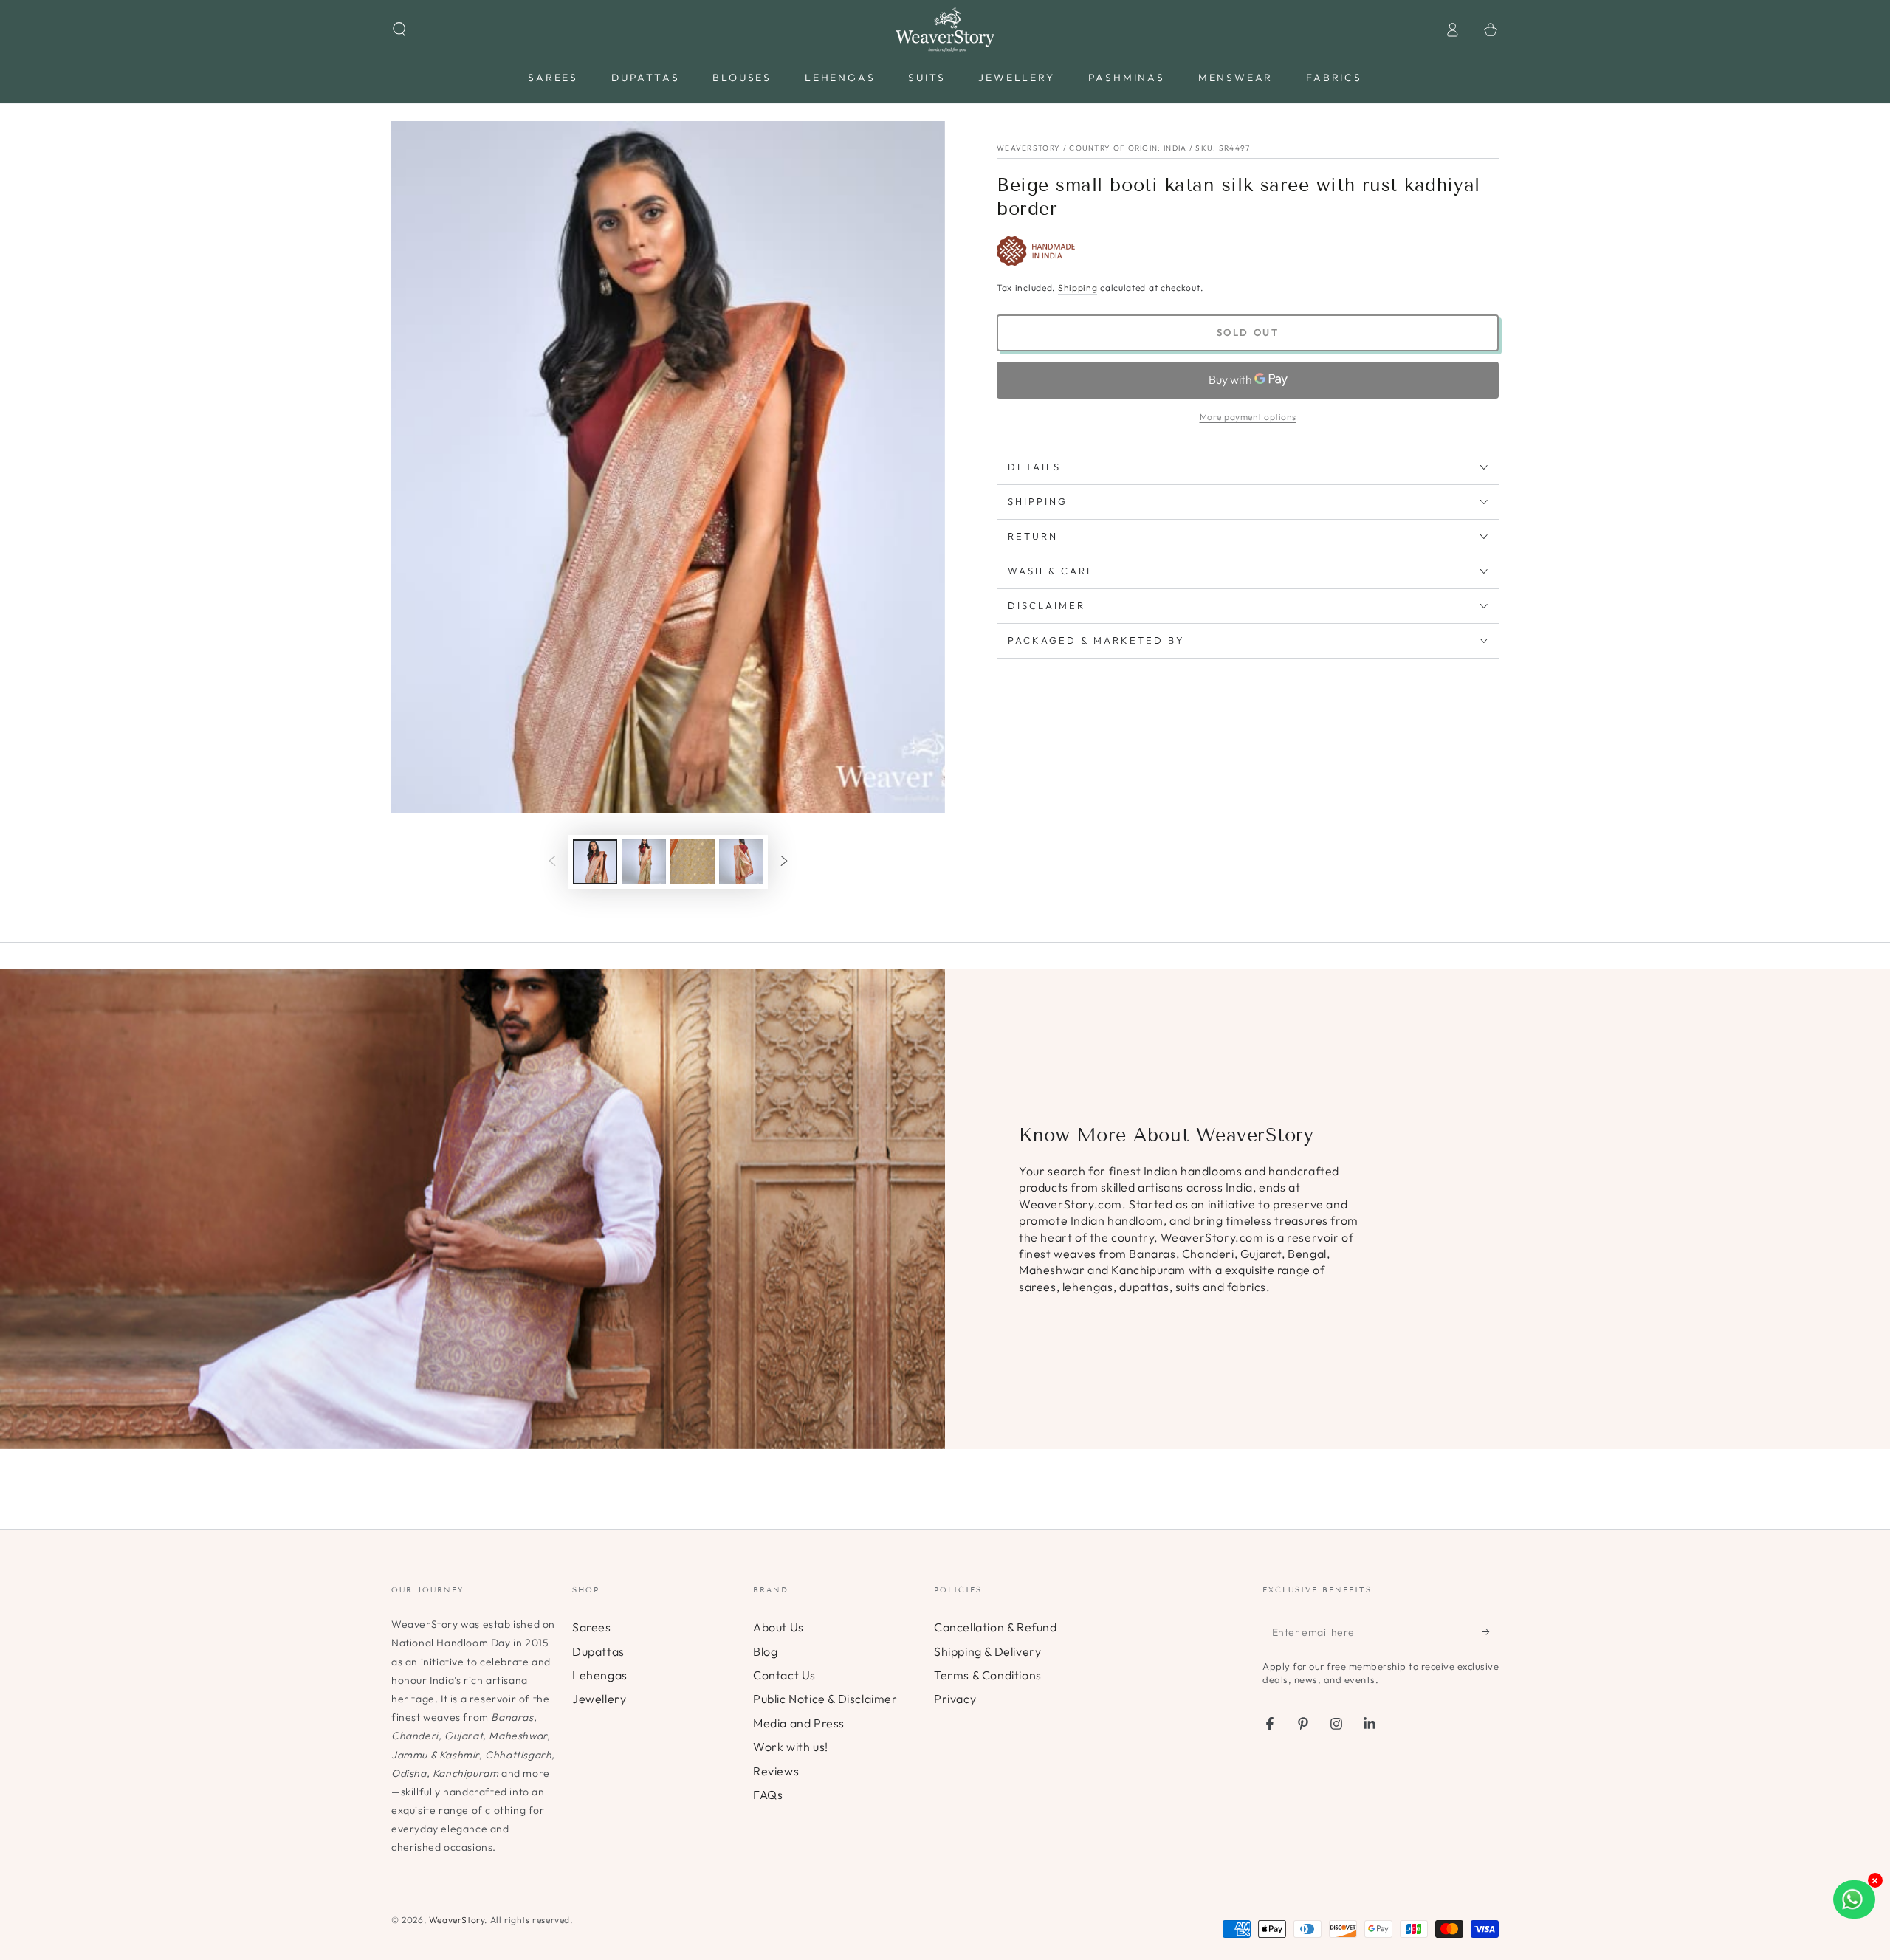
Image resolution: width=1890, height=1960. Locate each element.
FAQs (768, 1795)
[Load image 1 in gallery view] (595, 862)
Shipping (1078, 288)
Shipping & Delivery (987, 1651)
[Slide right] (784, 862)
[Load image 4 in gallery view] (741, 862)
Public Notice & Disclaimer (825, 1699)
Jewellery (599, 1699)
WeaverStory (457, 1920)
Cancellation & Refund (996, 1627)
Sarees (592, 1627)
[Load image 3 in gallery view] (693, 862)
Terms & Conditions (988, 1675)
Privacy (955, 1699)
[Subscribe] (1490, 1631)
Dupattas (598, 1651)
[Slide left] (552, 862)
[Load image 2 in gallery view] (644, 862)
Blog (765, 1651)
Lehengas (600, 1675)
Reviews (776, 1771)
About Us (779, 1627)
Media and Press (799, 1723)
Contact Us (784, 1675)
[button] (399, 30)
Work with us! (791, 1747)
